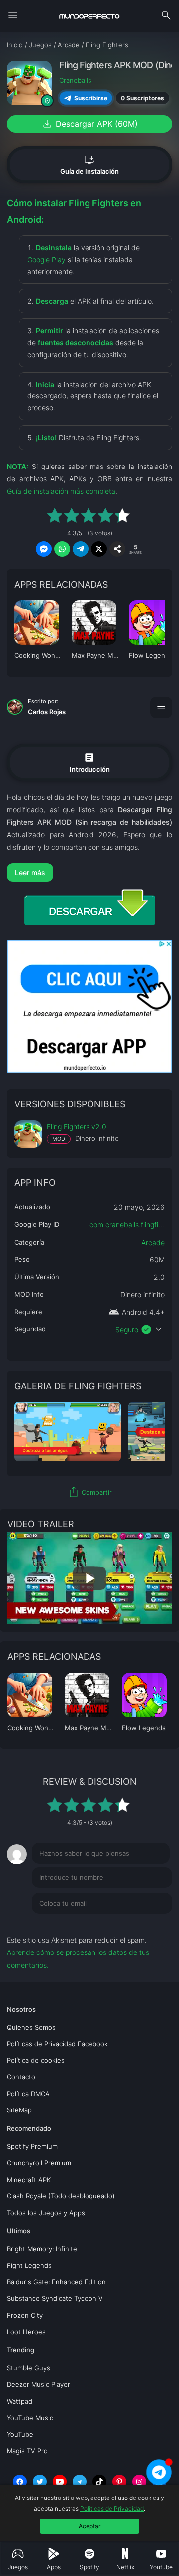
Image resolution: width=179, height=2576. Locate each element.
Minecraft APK (29, 2180)
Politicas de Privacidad (112, 2509)
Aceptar (89, 2526)
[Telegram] (80, 2482)
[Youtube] (60, 2482)
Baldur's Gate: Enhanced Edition (56, 2282)
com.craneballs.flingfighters (134, 1224)
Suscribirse (91, 98)
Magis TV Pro (27, 2451)
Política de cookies (36, 2060)
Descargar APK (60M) (89, 124)
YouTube (20, 2434)
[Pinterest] (119, 2482)
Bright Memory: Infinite (42, 2249)
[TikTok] (99, 2482)
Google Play (46, 260)
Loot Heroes (26, 2332)
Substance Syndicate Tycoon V (55, 2298)
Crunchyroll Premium (39, 2163)
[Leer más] (89, 873)
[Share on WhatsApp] (62, 549)
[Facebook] (20, 2482)
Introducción (90, 762)
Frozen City (25, 2315)
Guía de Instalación (89, 164)
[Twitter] (40, 2482)
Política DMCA (28, 2094)
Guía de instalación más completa (61, 491)
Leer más (30, 873)
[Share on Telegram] (81, 549)
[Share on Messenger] (44, 549)
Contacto (21, 2077)
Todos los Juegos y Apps (46, 2213)
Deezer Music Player (39, 2384)
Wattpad (20, 2401)
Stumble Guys (29, 2368)
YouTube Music (30, 2418)
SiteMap (19, 2110)
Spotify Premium (32, 2146)
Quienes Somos (31, 2027)
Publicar (147, 1924)
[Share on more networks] (117, 549)
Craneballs (75, 80)
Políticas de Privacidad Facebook (57, 2044)
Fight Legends (29, 2265)
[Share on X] (99, 549)
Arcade (153, 1242)
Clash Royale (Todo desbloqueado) (61, 2196)
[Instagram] (139, 2482)
